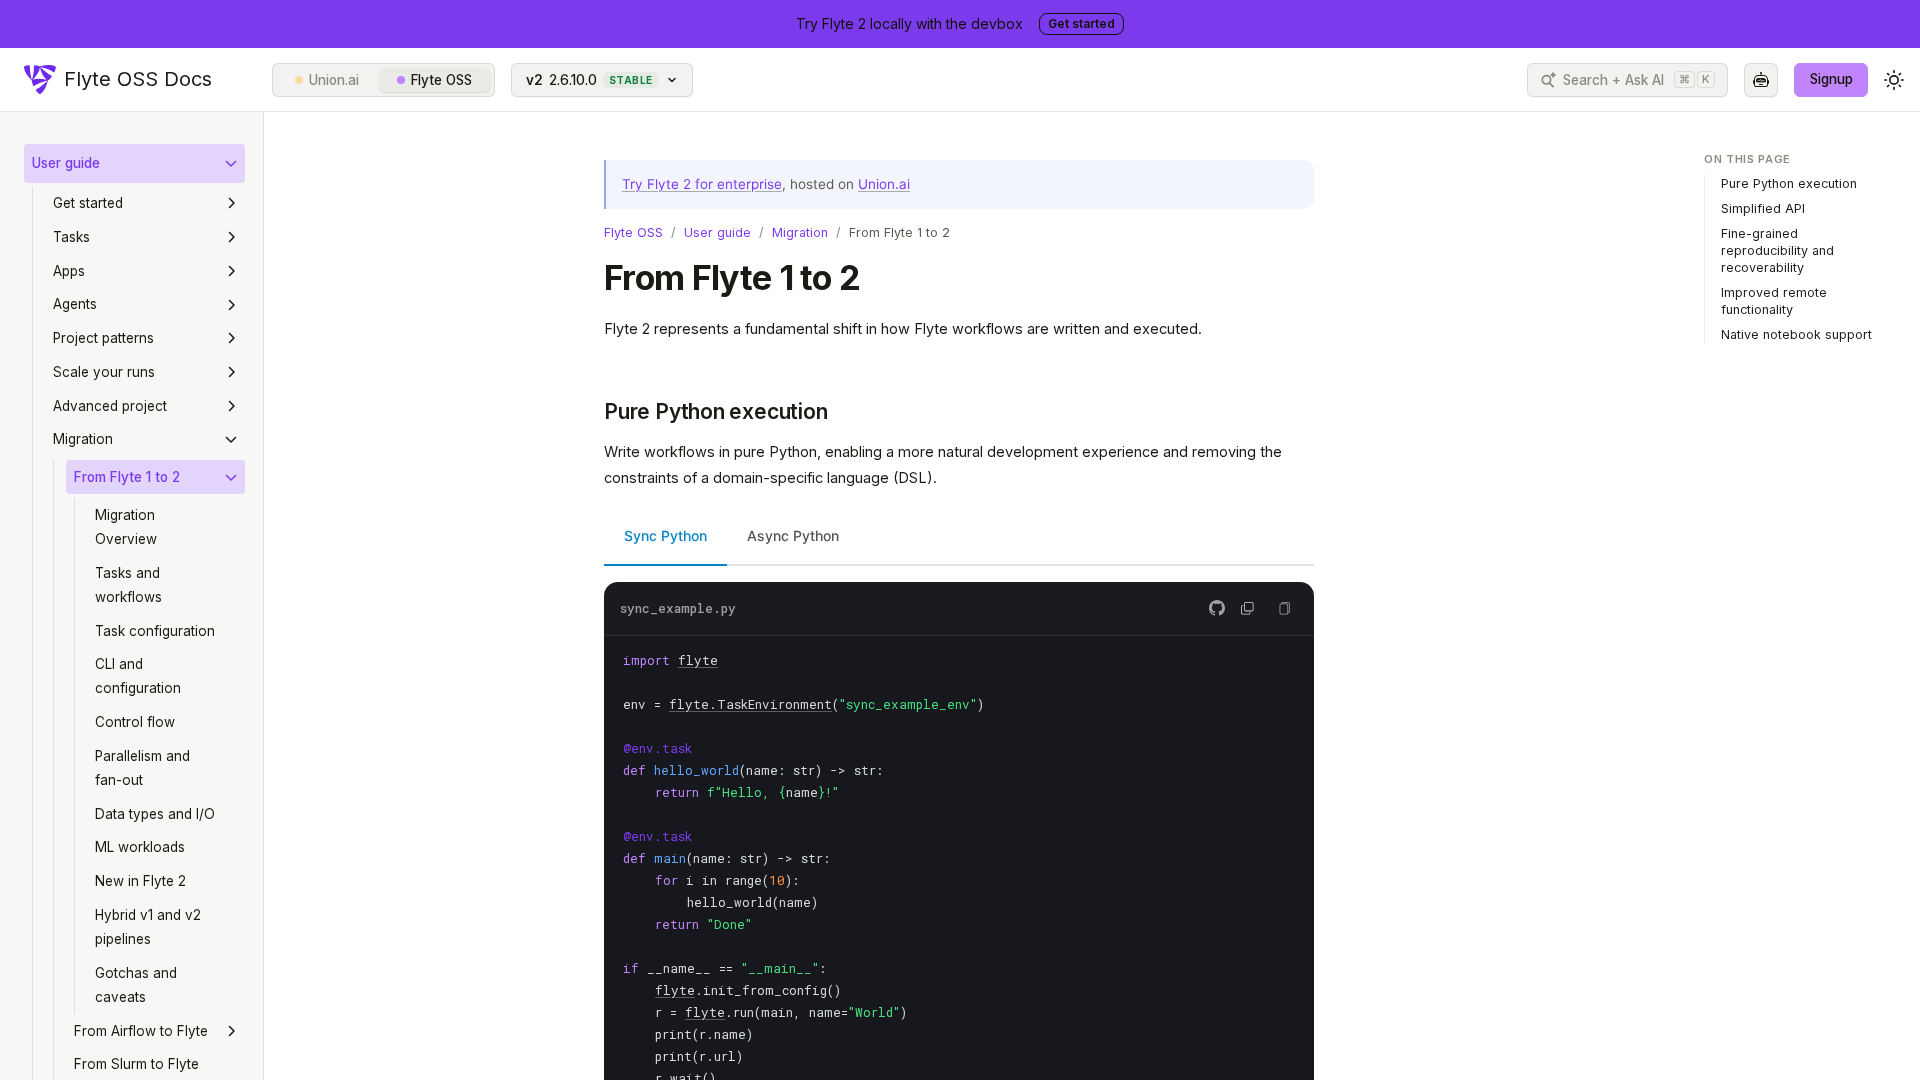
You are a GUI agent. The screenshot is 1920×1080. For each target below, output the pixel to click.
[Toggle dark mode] (1894, 80)
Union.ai (334, 80)
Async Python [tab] (793, 535)
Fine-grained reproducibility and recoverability (1777, 250)
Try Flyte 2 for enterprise (702, 184)
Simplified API (1763, 208)
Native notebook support (1796, 334)
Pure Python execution (716, 411)
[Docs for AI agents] (1761, 80)
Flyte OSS (441, 80)
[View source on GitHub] (1217, 608)
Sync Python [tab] (665, 535)
